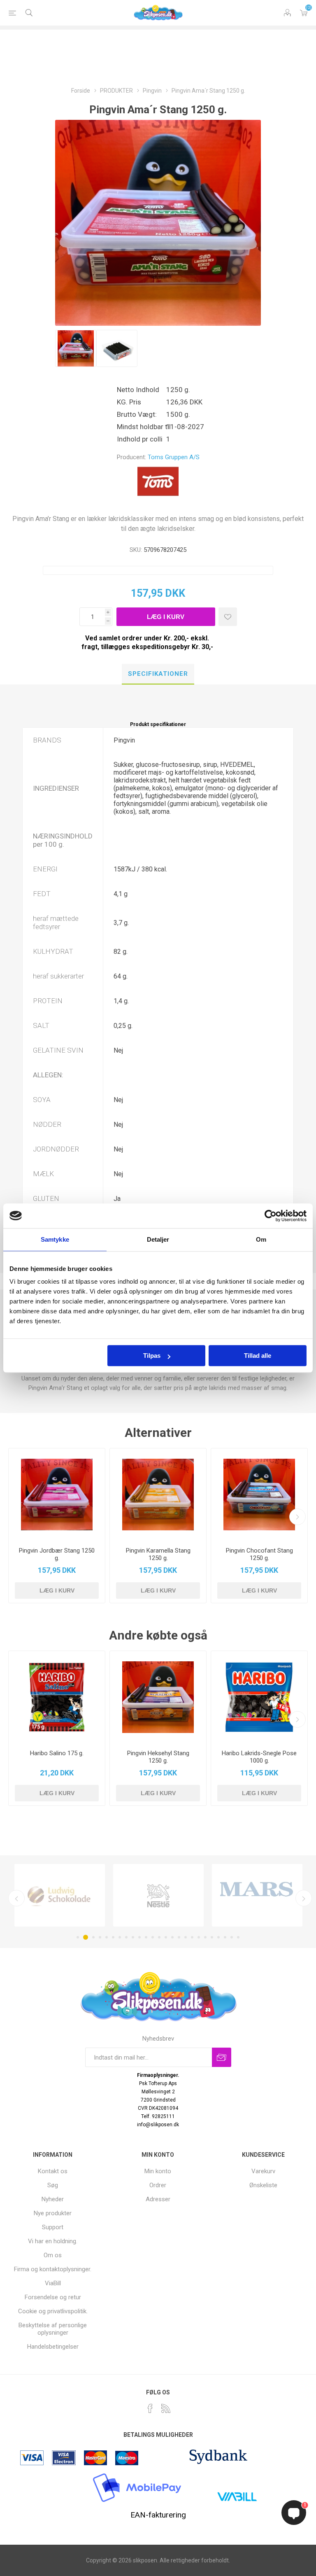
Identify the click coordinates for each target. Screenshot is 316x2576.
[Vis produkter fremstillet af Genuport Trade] (257, 1895)
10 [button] (139, 1937)
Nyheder (53, 2199)
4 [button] (100, 1937)
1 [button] (78, 1937)
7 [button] (120, 1937)
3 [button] (93, 1937)
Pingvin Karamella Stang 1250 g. (158, 1554)
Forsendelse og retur (53, 2297)
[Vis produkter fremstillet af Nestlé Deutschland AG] (158, 1895)
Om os (53, 2255)
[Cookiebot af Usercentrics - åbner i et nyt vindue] (271, 1216)
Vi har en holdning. (53, 2241)
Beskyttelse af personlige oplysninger (53, 2329)
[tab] (158, 674)
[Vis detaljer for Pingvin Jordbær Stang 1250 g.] (57, 1495)
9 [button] (133, 1937)
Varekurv (304, 13)
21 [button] (212, 1937)
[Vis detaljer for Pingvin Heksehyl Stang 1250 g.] (158, 1697)
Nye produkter (53, 2213)
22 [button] (218, 1937)
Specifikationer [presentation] (158, 674)
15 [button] (172, 1937)
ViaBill (53, 2283)
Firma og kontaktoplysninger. (53, 2269)
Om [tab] (261, 1239)
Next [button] (304, 1898)
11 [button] (146, 1937)
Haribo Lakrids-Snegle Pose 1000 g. (259, 1757)
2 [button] (86, 1937)
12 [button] (153, 1937)
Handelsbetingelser (53, 2347)
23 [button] (225, 1937)
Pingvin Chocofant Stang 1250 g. (259, 1554)
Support (53, 2227)
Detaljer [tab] (158, 1239)
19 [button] (199, 1937)
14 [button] (166, 1937)
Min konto (158, 2171)
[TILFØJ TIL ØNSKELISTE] (228, 617)
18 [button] (192, 1937)
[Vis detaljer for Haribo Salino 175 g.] (57, 1697)
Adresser (158, 2199)
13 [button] (159, 1937)
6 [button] (113, 1937)
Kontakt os (53, 2171)
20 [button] (205, 1937)
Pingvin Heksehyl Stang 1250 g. (158, 1757)
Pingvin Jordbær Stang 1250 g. (57, 1554)
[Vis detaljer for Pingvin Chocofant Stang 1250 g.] (259, 1495)
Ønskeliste (263, 2185)
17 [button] (186, 1937)
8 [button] (126, 1937)
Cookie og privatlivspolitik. (53, 2311)
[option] (76, 348)
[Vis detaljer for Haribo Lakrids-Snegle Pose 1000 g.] (259, 1697)
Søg (53, 2185)
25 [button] (238, 1937)
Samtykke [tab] (55, 1239)
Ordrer (158, 2185)
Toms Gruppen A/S (174, 457)
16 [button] (179, 1937)
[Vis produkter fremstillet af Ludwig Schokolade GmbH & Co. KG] (60, 1895)
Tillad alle (258, 1356)
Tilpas (152, 1356)
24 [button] (232, 1937)
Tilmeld (222, 2057)
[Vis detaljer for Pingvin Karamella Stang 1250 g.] (158, 1495)
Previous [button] (16, 1898)
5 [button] (107, 1937)
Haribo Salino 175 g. (57, 1753)
